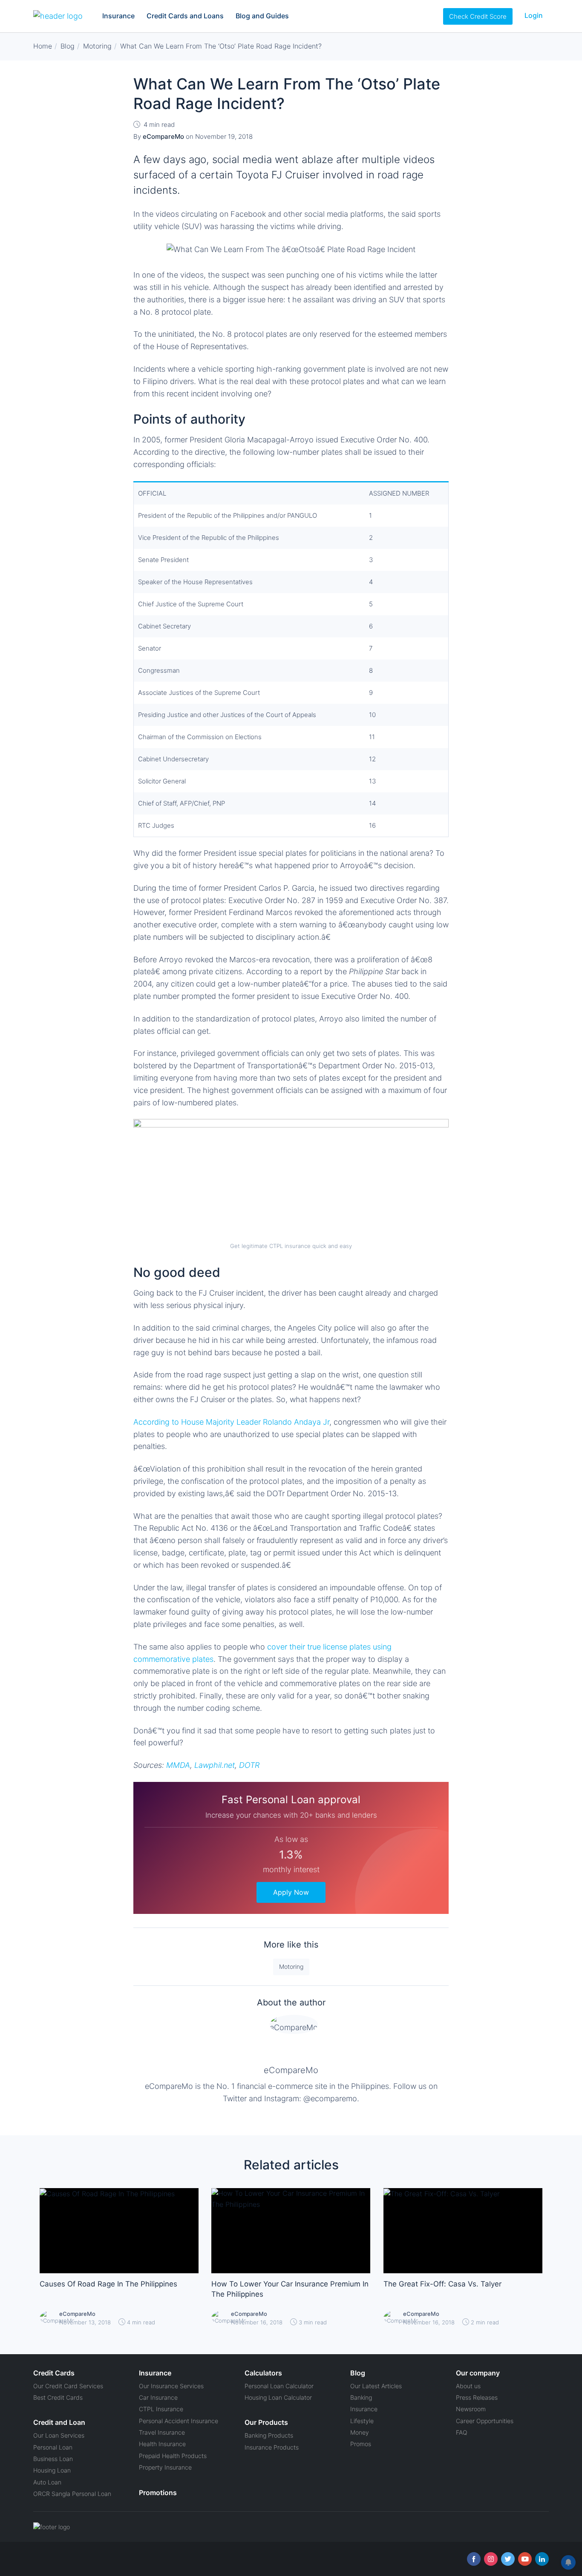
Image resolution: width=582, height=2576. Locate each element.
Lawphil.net (215, 1765)
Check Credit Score (478, 16)
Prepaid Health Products (173, 2456)
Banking (361, 2397)
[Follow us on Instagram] (491, 2559)
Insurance (118, 16)
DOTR (249, 1765)
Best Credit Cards (58, 2397)
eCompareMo (291, 2070)
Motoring (291, 1966)
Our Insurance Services (171, 2386)
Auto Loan (47, 2482)
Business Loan (53, 2459)
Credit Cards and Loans (185, 16)
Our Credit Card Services (68, 2386)
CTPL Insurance (161, 2409)
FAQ (462, 2432)
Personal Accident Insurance (179, 2421)
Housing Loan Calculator (278, 2397)
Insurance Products (272, 2447)
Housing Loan (52, 2470)
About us (468, 2386)
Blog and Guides (262, 16)
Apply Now (291, 1892)
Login (534, 15)
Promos (361, 2444)
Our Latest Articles (376, 2386)
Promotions (158, 2493)
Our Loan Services (59, 2435)
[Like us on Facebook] (474, 2559)
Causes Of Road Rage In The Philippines (108, 2284)
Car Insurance (158, 2397)
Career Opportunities (485, 2421)
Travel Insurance (162, 2432)
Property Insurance (165, 2467)
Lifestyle (362, 2421)
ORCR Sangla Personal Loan (72, 2494)
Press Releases (477, 2397)
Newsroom (471, 2409)
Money (360, 2432)
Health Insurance (162, 2444)
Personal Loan (53, 2447)
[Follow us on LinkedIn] (542, 2559)
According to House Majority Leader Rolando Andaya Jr (231, 1422)
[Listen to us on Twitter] (508, 2559)
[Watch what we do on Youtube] (525, 2559)
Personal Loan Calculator (279, 2386)
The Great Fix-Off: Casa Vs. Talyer (442, 2284)
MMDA (178, 1765)
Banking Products (269, 2435)
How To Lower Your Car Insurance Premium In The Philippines (290, 2289)
